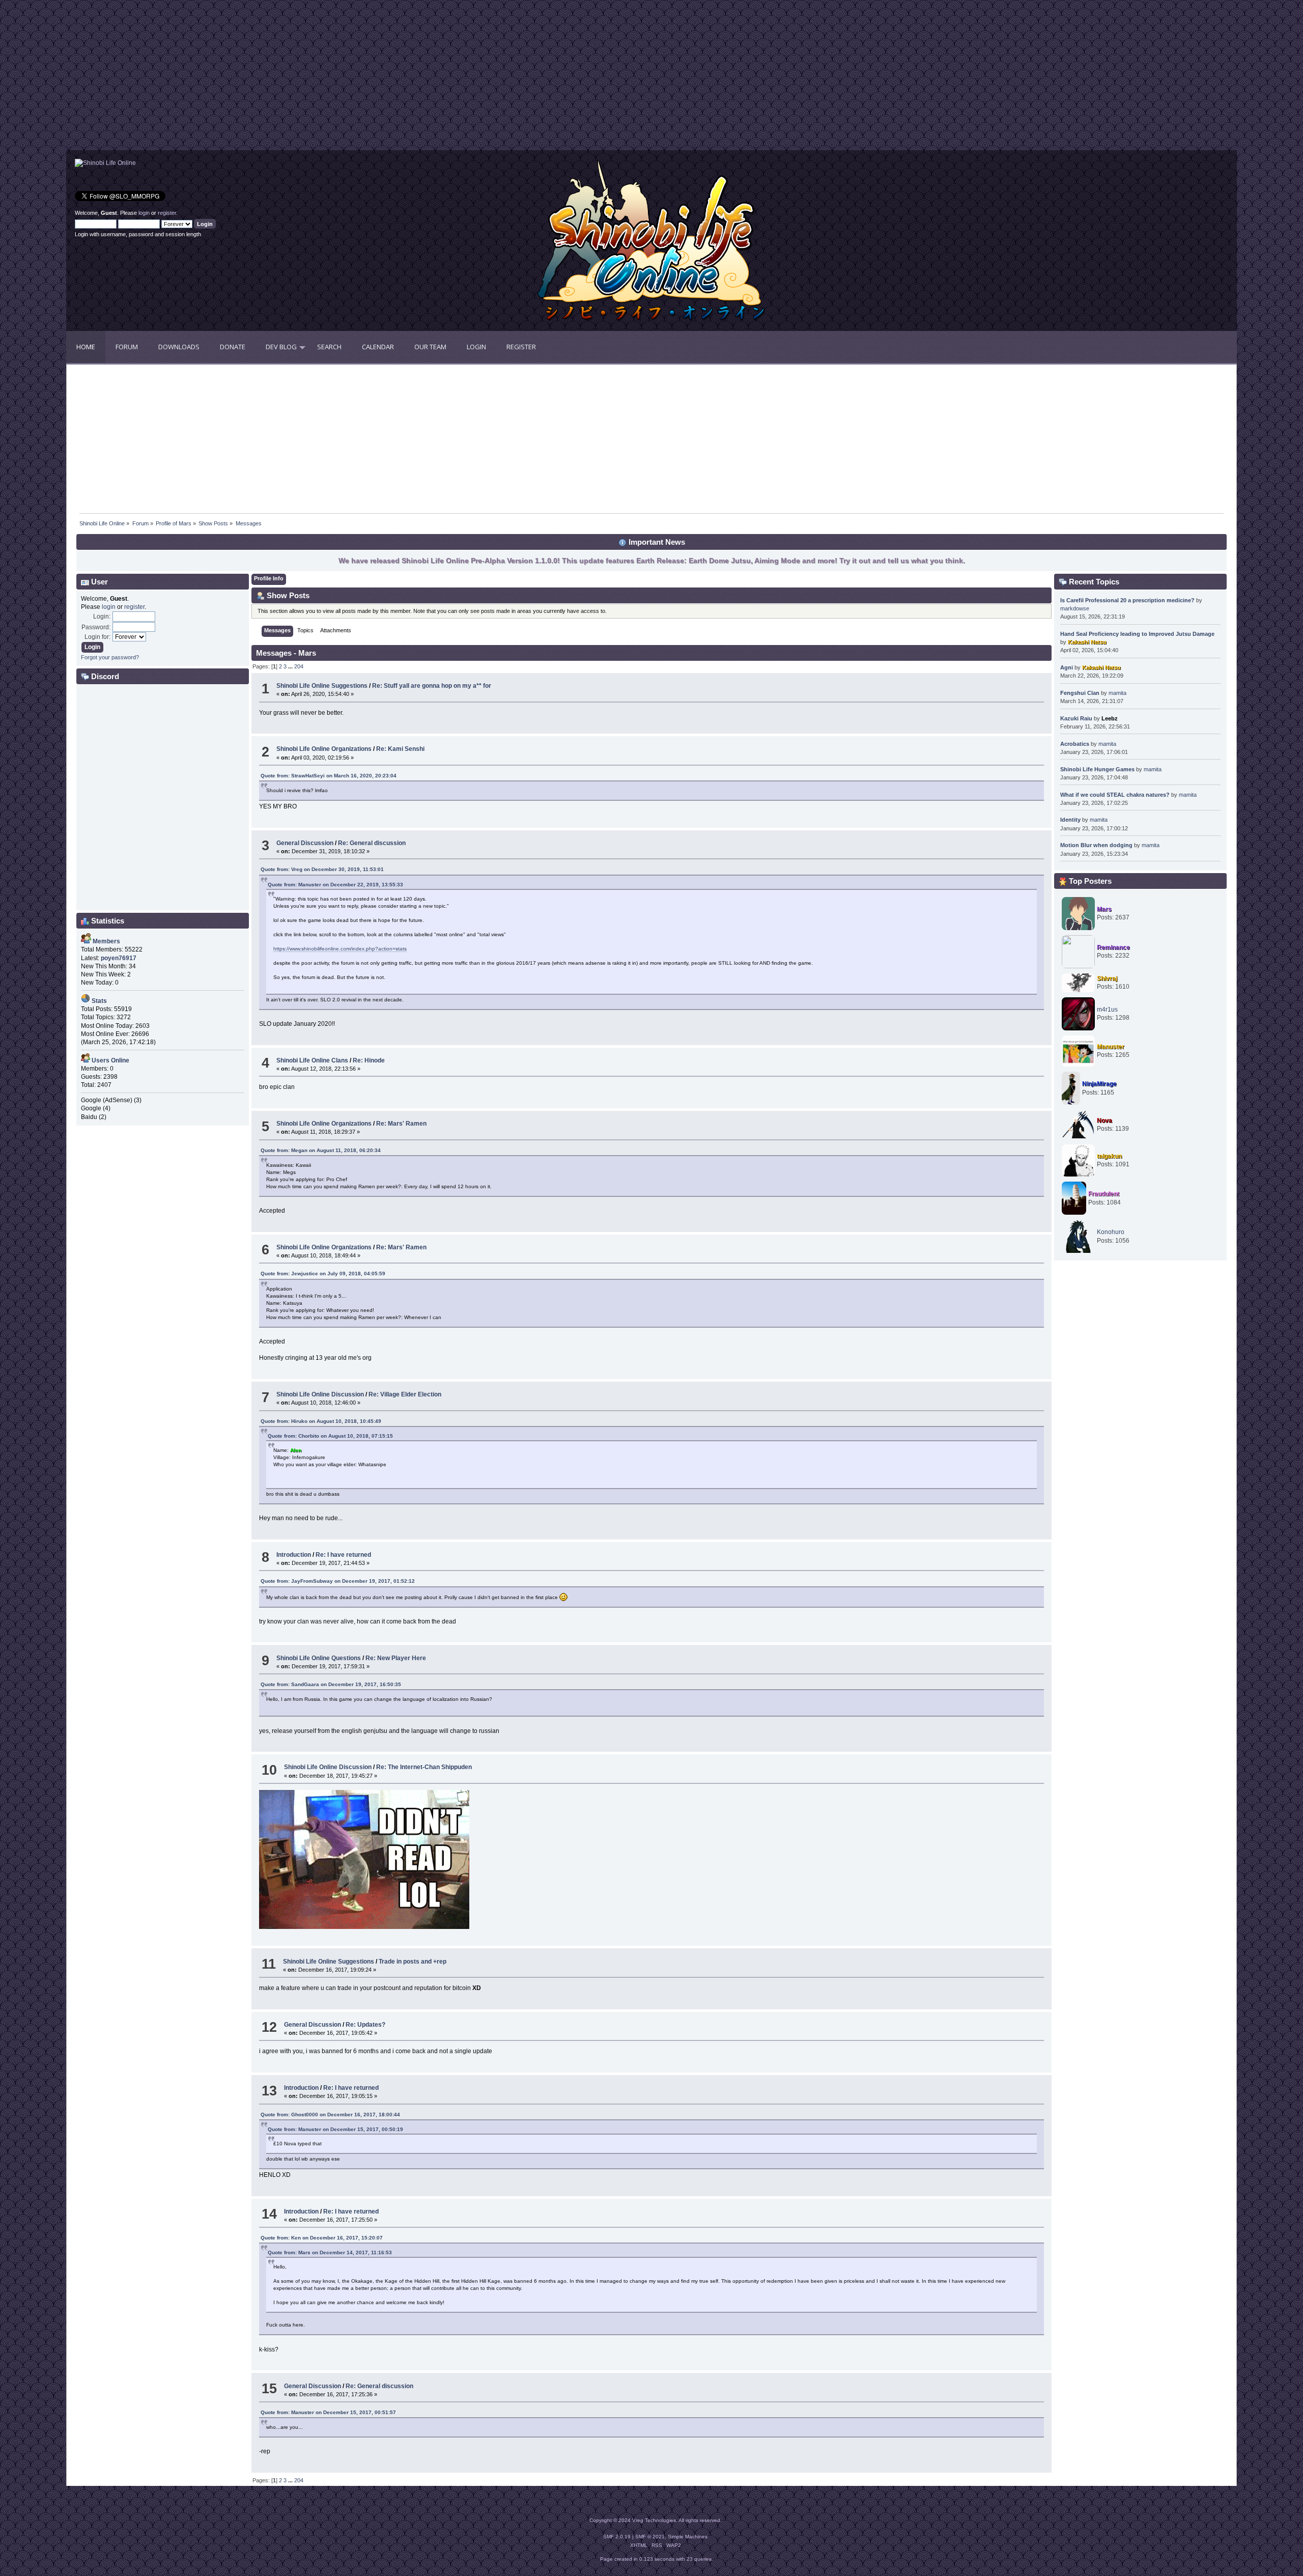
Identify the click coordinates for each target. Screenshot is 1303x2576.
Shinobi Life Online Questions (319, 1658)
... (291, 666)
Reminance (1113, 947)
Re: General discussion (372, 843)
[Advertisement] (359, 79)
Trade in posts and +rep (413, 1962)
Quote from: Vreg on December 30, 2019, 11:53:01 (322, 869)
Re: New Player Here (396, 1658)
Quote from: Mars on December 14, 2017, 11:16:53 (330, 2252)
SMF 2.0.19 (617, 2537)
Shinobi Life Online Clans (312, 1060)
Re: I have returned (343, 1555)
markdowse (1075, 608)
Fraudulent (1104, 1194)
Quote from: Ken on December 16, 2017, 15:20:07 (322, 2238)
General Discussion (305, 843)
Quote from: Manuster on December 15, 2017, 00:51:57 (328, 2412)
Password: (96, 627)
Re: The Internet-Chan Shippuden (424, 1767)
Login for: (97, 637)
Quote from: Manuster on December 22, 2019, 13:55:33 (335, 885)
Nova (1104, 1121)
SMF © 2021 (650, 2537)
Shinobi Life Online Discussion (320, 1394)
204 (299, 666)
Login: (102, 617)
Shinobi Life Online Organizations (324, 749)
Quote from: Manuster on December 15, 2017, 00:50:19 (335, 2129)
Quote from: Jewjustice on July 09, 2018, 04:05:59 (323, 1273)
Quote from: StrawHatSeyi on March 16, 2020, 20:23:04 (329, 776)
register (167, 213)
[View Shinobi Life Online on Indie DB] (105, 163)
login (144, 213)
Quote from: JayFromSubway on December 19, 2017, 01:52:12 (338, 1581)
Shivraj (1107, 978)
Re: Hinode (369, 1060)
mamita (1117, 693)
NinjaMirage (1099, 1084)
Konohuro (1111, 1232)
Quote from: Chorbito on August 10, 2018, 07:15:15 (330, 1436)
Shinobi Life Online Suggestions (322, 686)
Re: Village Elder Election (405, 1394)
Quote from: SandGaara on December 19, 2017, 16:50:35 (331, 1684)
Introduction (294, 1555)
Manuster (1111, 1047)
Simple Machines (688, 2537)
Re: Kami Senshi (400, 749)
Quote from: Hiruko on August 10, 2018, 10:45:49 (321, 1421)
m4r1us (1107, 1010)
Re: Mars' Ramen (401, 1124)
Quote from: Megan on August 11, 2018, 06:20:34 (321, 1150)
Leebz (1110, 718)
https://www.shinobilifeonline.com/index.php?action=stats (340, 949)
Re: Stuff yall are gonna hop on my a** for (432, 686)
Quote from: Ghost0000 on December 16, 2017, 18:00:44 (330, 2115)
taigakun (1109, 1156)
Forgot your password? (110, 657)
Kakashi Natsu (1087, 642)
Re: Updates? (365, 2025)
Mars (1104, 909)
